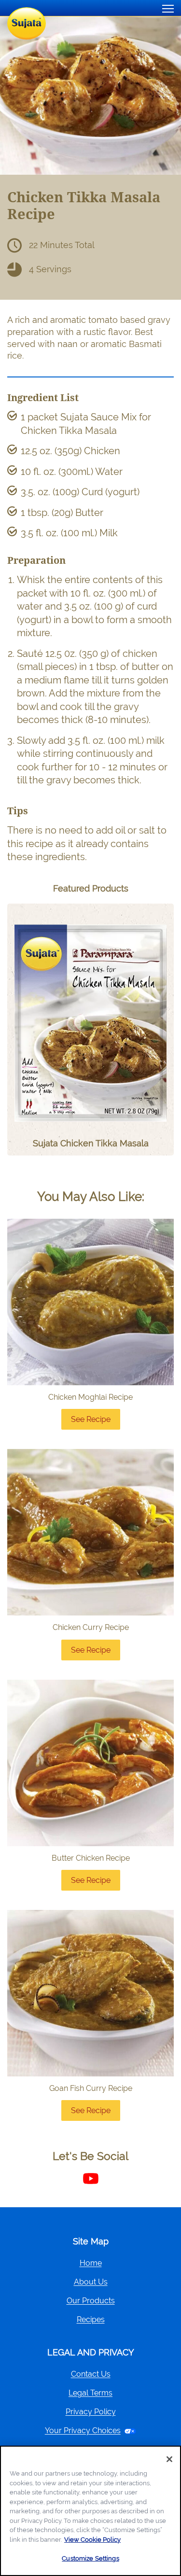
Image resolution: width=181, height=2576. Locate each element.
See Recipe (96, 1422)
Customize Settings (90, 2558)
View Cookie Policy (92, 2540)
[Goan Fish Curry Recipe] (90, 1993)
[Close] (169, 2459)
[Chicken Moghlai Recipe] (90, 1302)
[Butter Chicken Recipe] (90, 1763)
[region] (90, 2511)
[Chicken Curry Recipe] (90, 1532)
